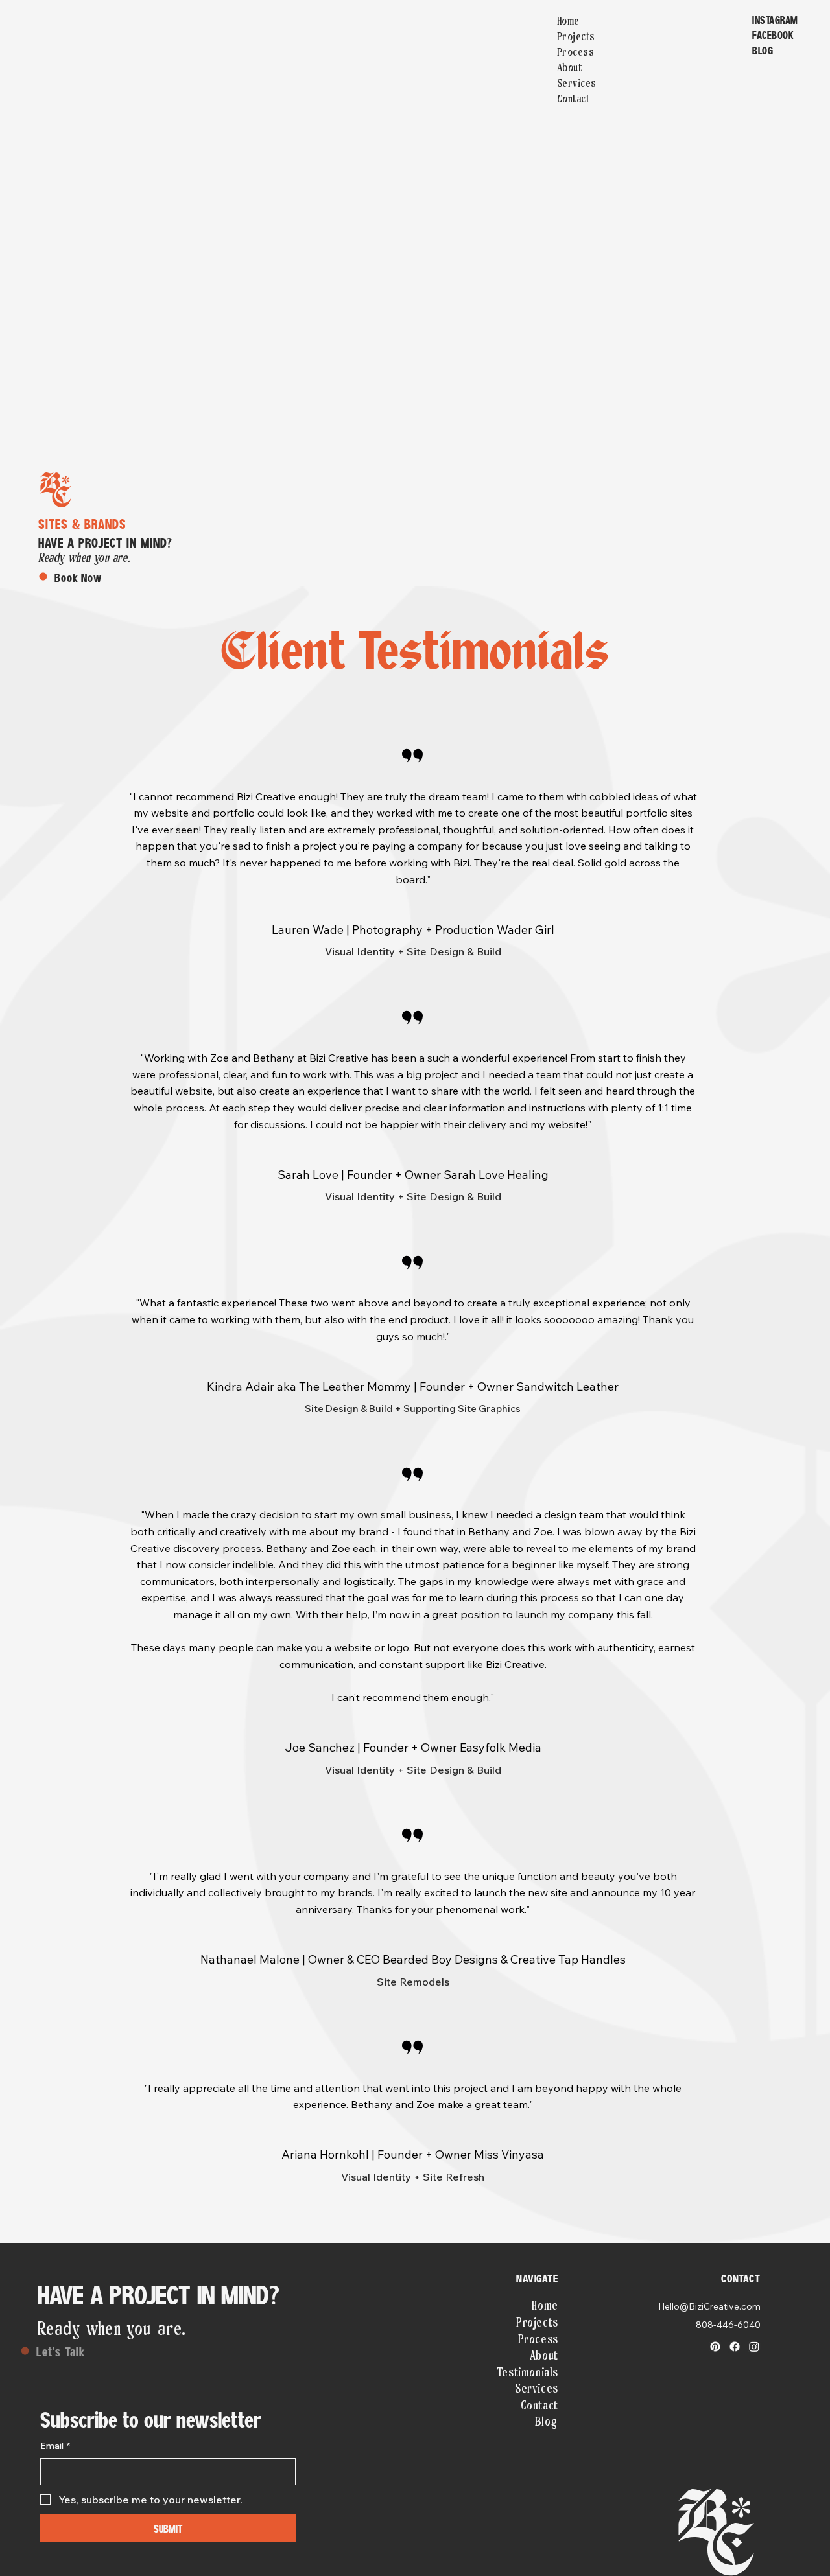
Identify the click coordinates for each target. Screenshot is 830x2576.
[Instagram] (754, 2347)
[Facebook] (735, 2347)
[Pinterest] (715, 2347)
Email (55, 2446)
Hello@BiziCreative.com (709, 2306)
